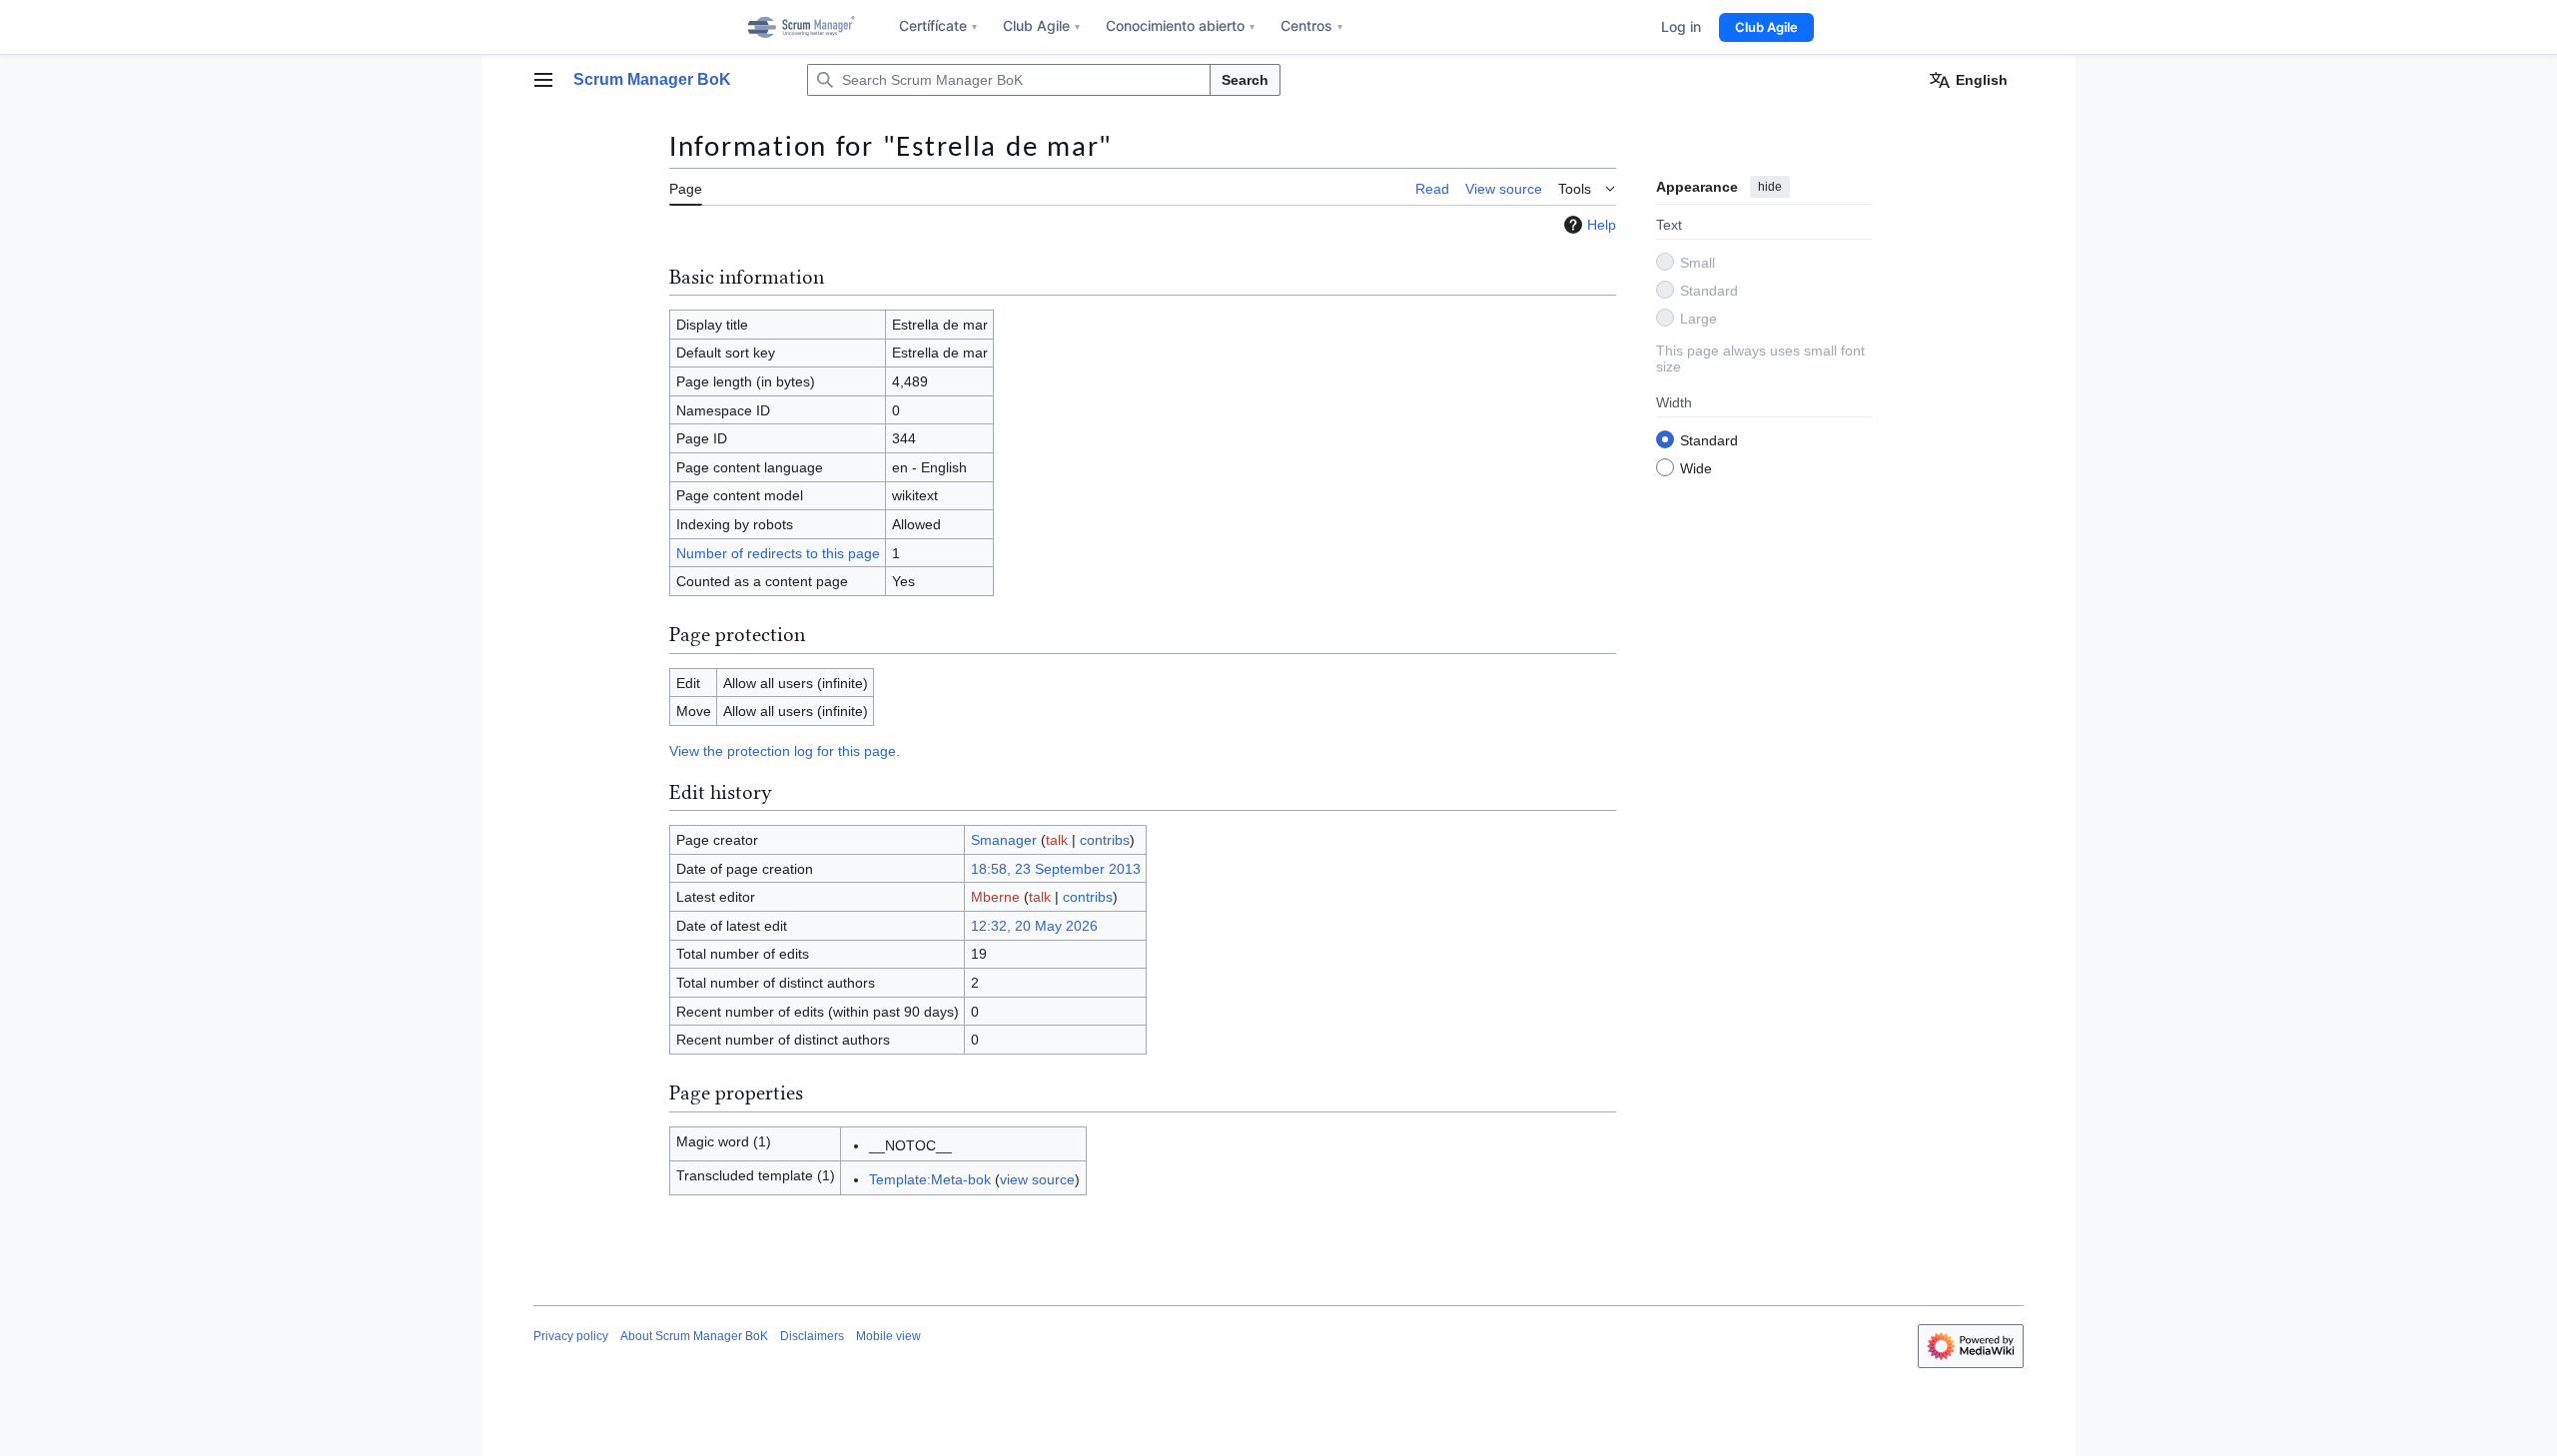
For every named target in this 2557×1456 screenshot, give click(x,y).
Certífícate (938, 25)
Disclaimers (812, 1336)
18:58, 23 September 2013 (1056, 869)
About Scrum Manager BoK (694, 1336)
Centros (1311, 25)
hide (1770, 187)
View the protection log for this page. (785, 751)
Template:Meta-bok (930, 1179)
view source (1037, 1179)
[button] (543, 80)
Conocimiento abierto (1180, 25)
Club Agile (1041, 25)
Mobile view (888, 1336)
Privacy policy (571, 1336)
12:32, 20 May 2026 (1034, 926)
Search (1245, 80)
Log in (1681, 26)
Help (1602, 225)
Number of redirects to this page (778, 553)
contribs (1105, 840)
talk (1057, 840)
